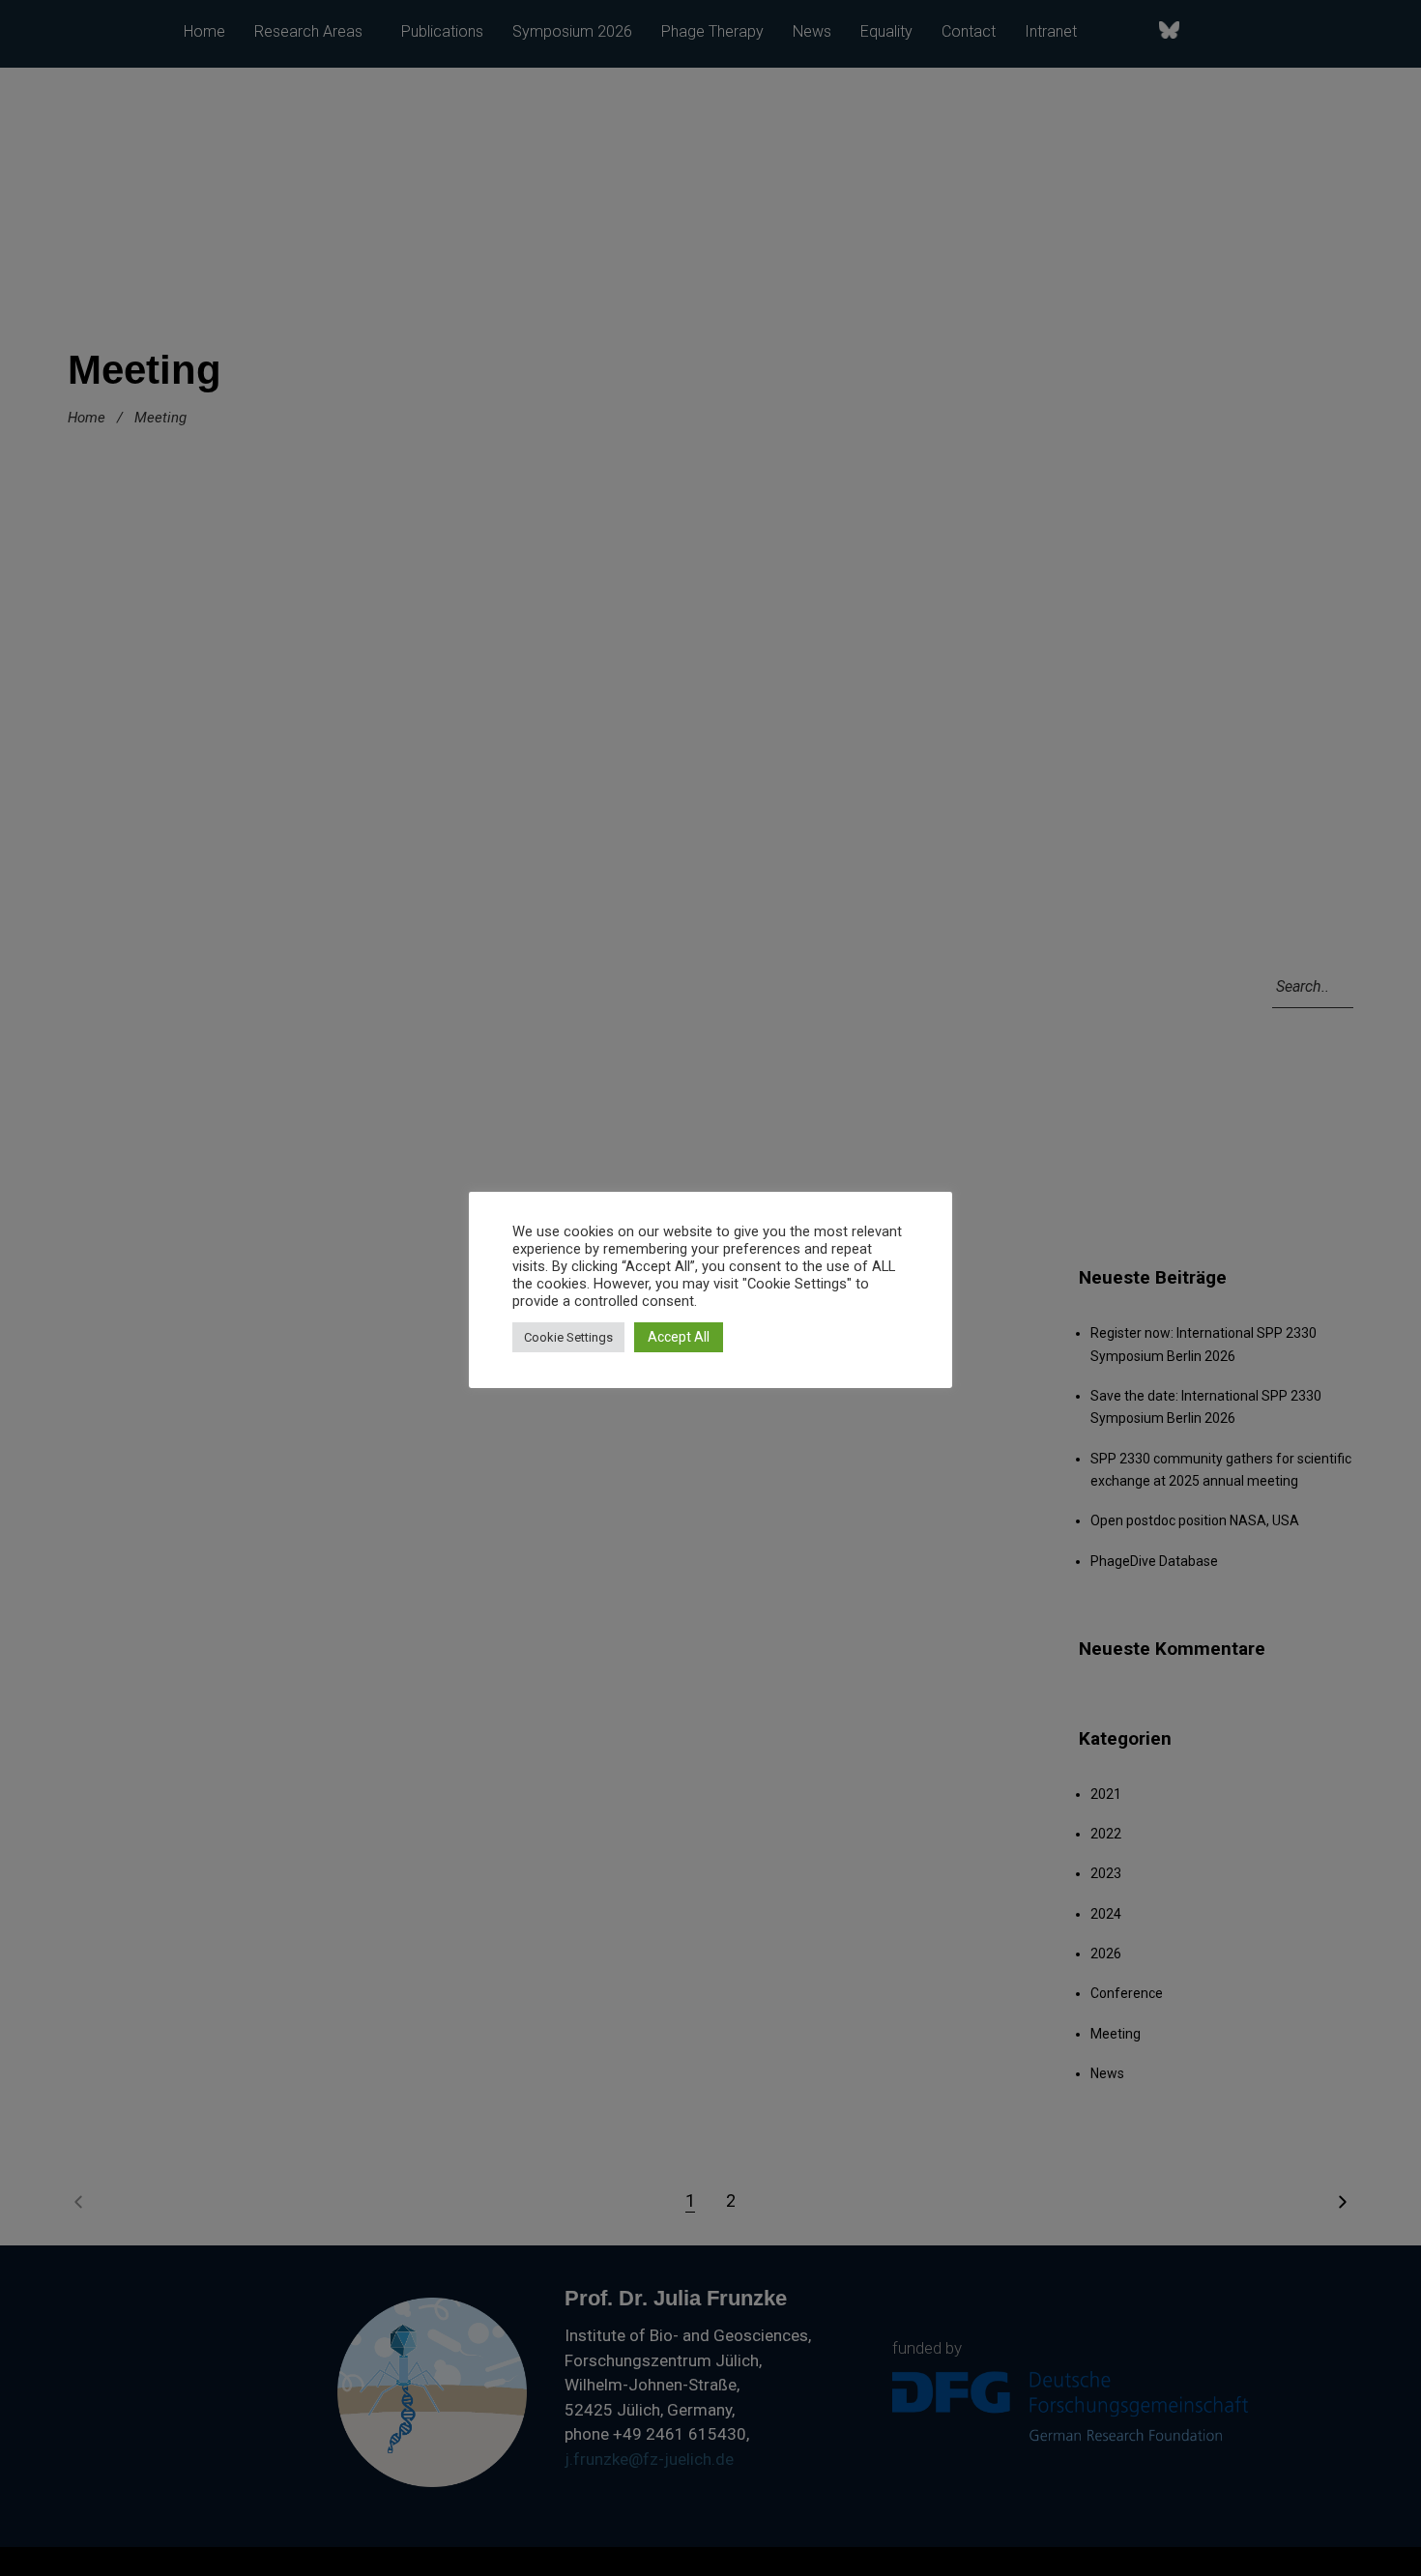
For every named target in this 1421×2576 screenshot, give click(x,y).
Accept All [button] (679, 1337)
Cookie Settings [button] (568, 1337)
